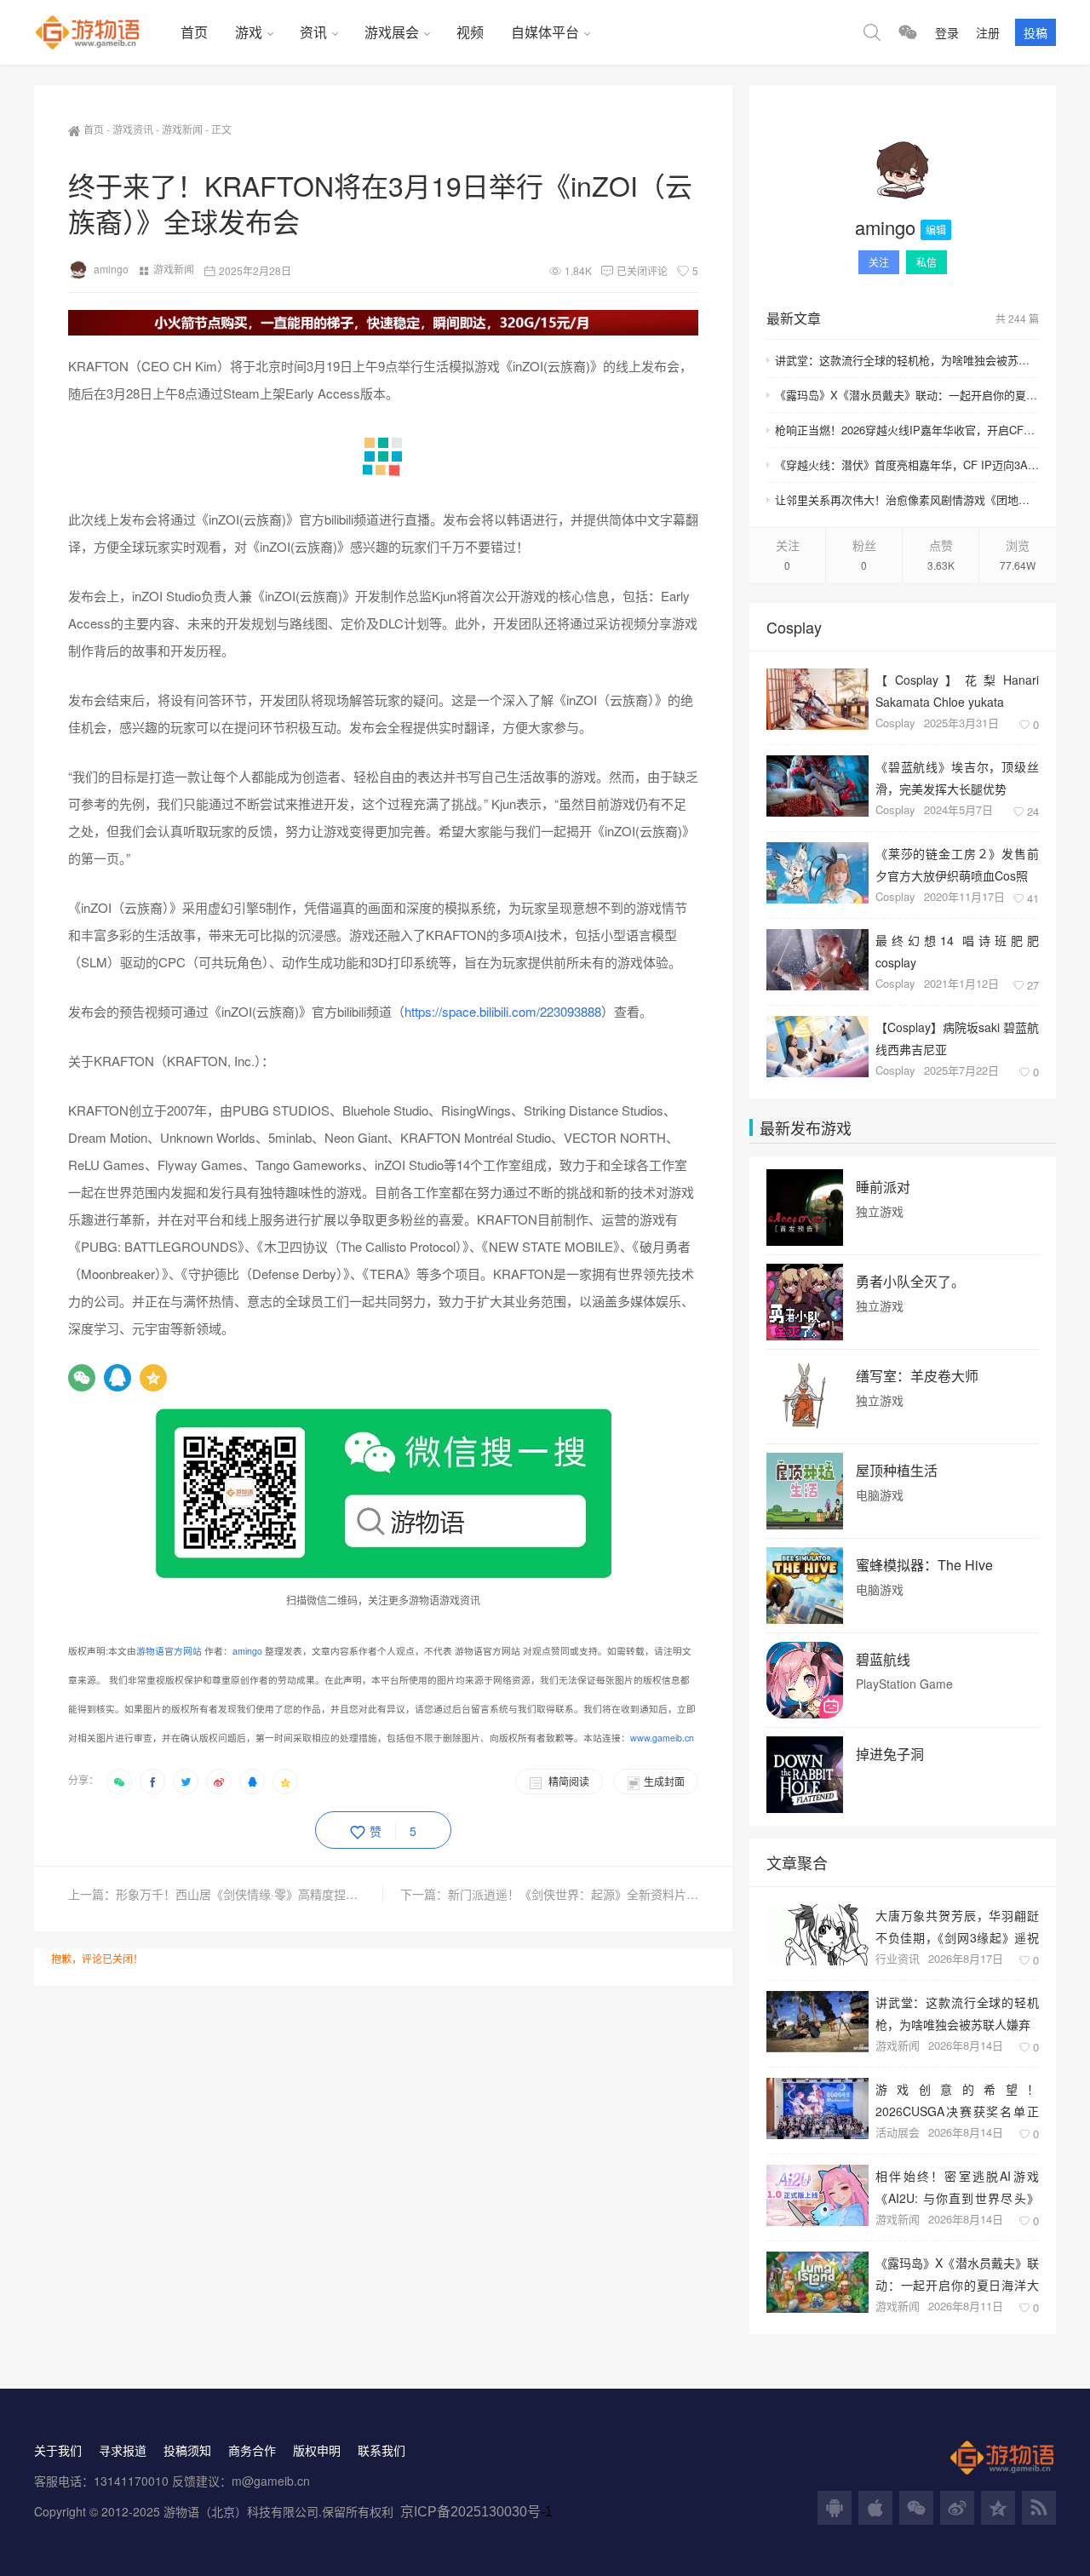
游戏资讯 (133, 129)
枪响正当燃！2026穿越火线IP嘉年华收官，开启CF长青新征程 (907, 430)
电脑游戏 (880, 1495)
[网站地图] (1039, 2508)
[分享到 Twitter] (186, 1781)
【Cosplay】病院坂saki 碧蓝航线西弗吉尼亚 (957, 1038)
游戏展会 (392, 32)
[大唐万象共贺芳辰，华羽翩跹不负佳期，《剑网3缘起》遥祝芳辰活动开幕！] (817, 1935)
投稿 (1035, 32)
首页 (194, 32)
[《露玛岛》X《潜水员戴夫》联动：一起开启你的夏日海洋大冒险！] (817, 2282)
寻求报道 (123, 2450)
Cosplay (895, 723)
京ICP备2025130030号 (470, 2512)
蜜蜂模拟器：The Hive (924, 1565)
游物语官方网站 (169, 1651)
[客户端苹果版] (875, 2508)
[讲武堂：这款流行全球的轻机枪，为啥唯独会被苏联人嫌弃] (817, 2022)
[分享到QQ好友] (252, 1781)
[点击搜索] (872, 32)
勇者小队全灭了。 (910, 1282)
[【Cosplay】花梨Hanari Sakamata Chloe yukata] (817, 699)
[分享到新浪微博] (219, 1781)
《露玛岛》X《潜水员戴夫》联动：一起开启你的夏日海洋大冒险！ (907, 395)
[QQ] (118, 1378)
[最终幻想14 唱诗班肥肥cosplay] (817, 960)
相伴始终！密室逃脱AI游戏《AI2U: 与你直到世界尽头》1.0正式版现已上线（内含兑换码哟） (957, 2186)
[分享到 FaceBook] (152, 1781)
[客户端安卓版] (835, 2508)
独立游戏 (880, 1211)
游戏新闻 (182, 129)
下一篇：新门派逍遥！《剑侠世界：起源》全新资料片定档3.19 (549, 1894)
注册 (988, 32)
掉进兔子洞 (890, 1754)
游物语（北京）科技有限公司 (241, 2511)
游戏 (249, 32)
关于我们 (58, 2450)
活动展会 (898, 2132)
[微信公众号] (916, 2508)
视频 (470, 32)
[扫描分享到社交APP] (119, 1781)
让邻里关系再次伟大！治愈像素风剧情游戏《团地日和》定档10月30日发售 (907, 499)
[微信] (82, 1378)
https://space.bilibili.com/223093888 (503, 1011)
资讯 (313, 32)
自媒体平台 (545, 32)
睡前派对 (883, 1187)
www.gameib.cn (662, 1738)
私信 (926, 262)
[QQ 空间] (998, 2508)
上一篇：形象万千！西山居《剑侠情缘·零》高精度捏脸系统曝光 (226, 1894)
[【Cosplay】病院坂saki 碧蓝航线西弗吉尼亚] (817, 1047)
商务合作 (252, 2450)
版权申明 (317, 2450)
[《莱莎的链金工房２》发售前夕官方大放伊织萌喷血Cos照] (817, 873)
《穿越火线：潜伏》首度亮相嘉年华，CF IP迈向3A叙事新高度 (907, 465)
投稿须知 (187, 2450)
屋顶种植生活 (897, 1471)
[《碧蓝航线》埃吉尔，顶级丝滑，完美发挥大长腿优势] (817, 786)
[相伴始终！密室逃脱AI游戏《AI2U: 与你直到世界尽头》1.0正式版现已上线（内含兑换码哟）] (817, 2195)
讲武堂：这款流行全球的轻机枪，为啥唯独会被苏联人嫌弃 (907, 360)
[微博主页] (957, 2508)
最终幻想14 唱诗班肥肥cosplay (957, 951)
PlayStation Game (904, 1684)
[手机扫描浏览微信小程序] (908, 32)
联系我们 (381, 2450)
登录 (947, 32)
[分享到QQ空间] (285, 1781)
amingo (111, 269)
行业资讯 (898, 1958)
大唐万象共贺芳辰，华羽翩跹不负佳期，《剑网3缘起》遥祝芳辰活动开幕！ (957, 1926)
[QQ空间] (153, 1378)
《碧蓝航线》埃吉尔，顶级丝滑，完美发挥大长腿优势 (957, 777)
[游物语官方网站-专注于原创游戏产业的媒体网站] (100, 32)
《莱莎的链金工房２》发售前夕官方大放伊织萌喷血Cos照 (957, 864)
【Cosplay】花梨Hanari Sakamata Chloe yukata (957, 690)
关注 (879, 262)
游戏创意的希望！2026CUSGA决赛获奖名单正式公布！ (957, 2100)
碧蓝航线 (883, 1660)
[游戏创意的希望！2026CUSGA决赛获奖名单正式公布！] (817, 2108)
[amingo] (903, 170)
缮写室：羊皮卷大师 (917, 1376)
